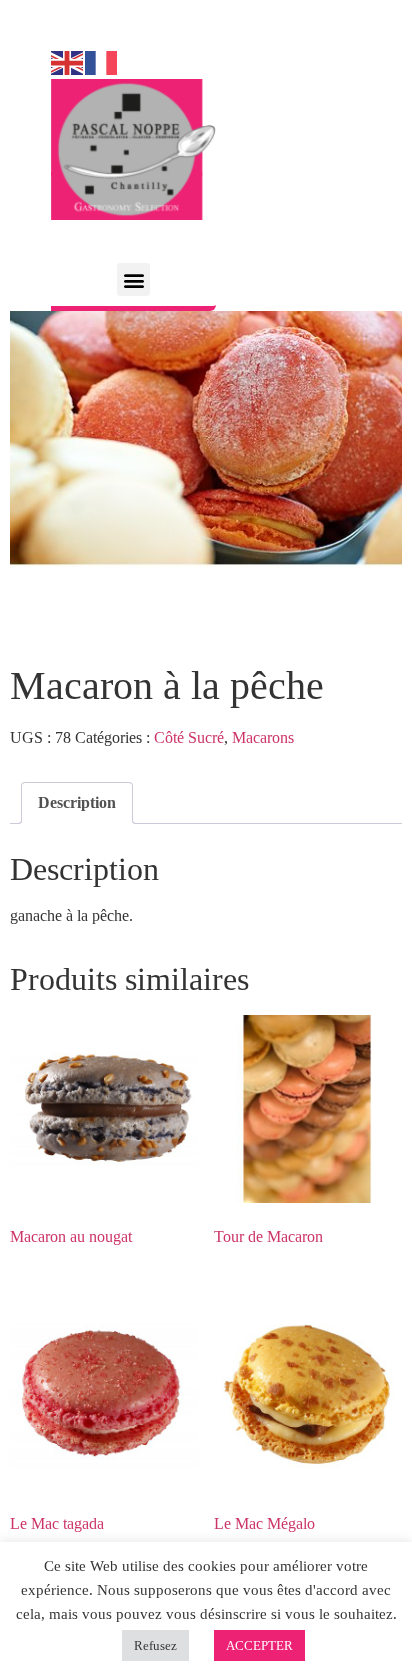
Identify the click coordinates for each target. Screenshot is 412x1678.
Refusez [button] (155, 1645)
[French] (102, 61)
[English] (68, 61)
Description (77, 802)
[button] (133, 279)
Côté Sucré (189, 737)
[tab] (77, 803)
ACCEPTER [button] (259, 1645)
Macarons (263, 737)
